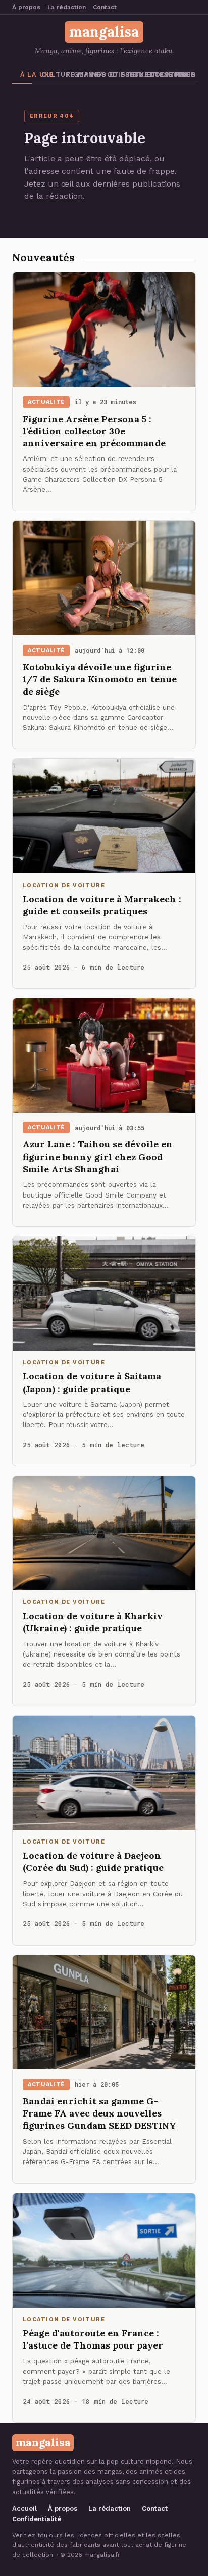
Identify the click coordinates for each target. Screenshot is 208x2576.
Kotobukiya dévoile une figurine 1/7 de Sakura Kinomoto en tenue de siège (100, 679)
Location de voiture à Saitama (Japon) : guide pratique (92, 1382)
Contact (105, 7)
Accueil (24, 2509)
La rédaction (67, 7)
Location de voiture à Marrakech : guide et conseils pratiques (102, 905)
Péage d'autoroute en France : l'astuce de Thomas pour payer (93, 2339)
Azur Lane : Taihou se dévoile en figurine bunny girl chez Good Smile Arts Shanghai (98, 1157)
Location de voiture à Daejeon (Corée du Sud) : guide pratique (93, 1861)
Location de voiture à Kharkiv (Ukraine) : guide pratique (93, 1622)
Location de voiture (159, 75)
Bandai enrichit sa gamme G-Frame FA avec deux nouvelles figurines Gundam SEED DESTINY (99, 2113)
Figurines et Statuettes (76, 75)
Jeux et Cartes (133, 75)
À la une (26, 75)
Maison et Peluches (187, 75)
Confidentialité (37, 2519)
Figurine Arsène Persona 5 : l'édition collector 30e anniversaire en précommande (94, 431)
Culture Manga (49, 75)
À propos (26, 7)
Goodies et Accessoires (106, 75)
